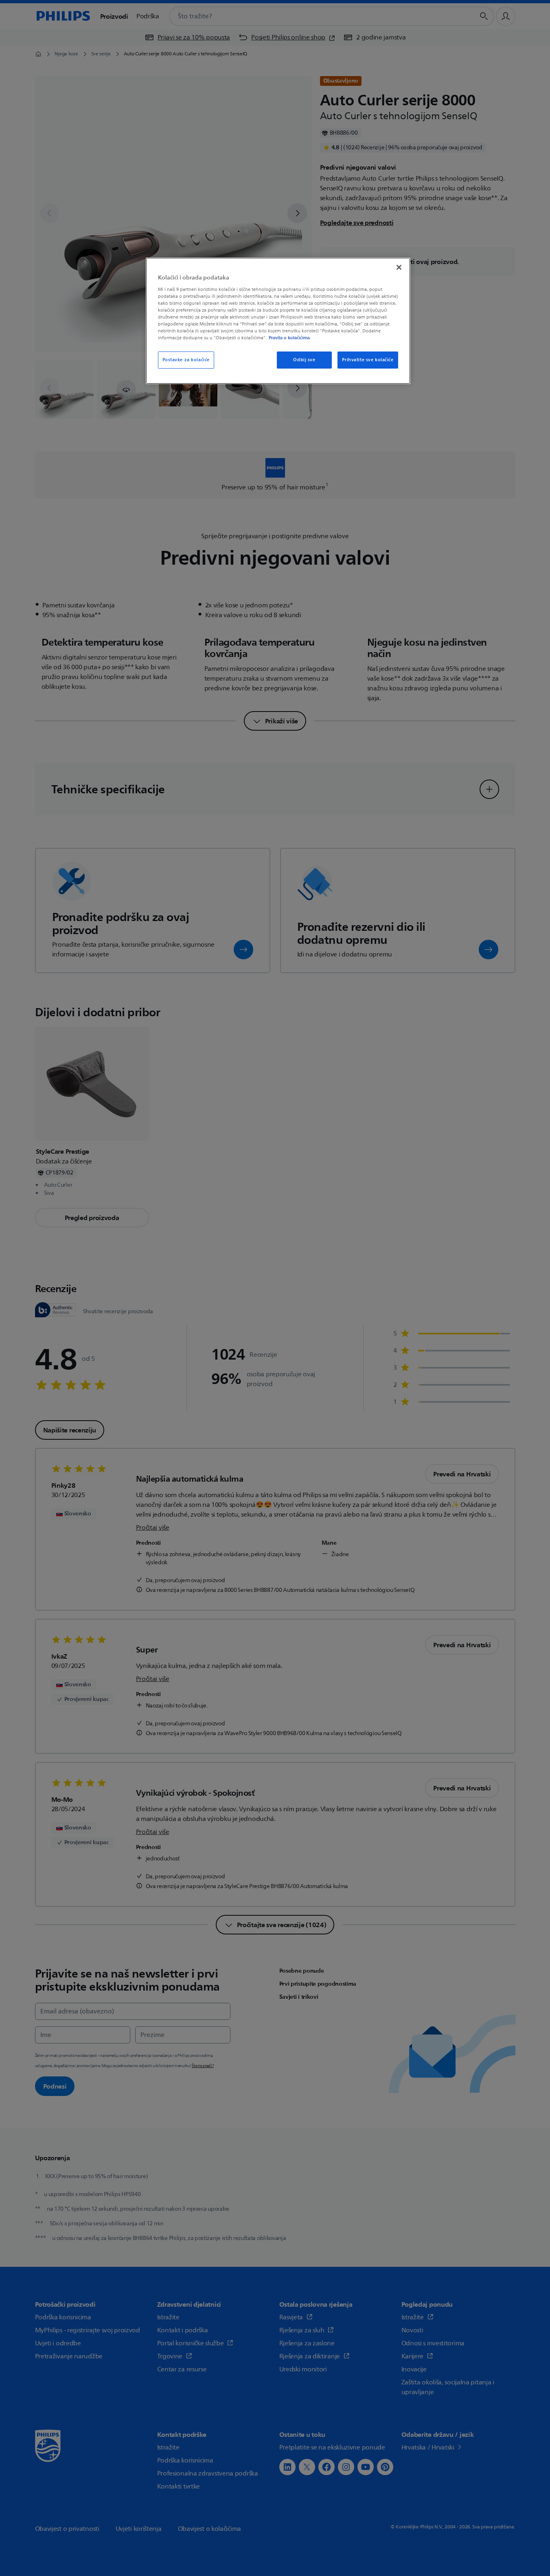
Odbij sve (304, 360)
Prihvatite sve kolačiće (368, 360)
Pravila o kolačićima (289, 338)
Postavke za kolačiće (186, 360)
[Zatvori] (399, 267)
